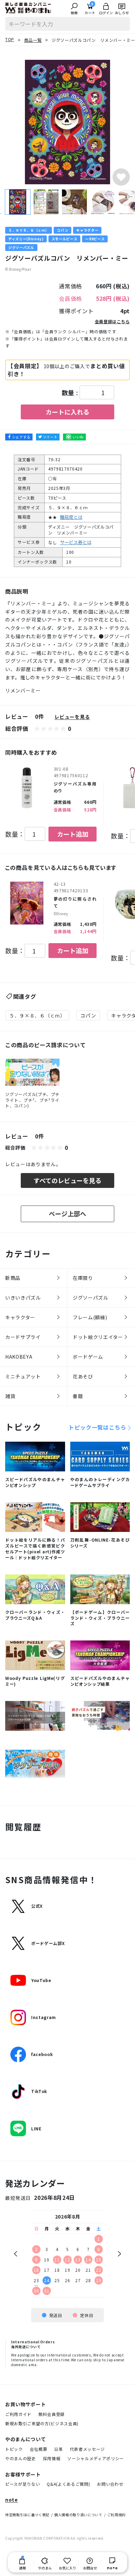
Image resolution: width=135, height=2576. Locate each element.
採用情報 (52, 2458)
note (12, 2500)
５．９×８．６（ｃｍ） (37, 1015)
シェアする (21, 437)
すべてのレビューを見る (67, 1180)
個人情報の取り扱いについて (78, 2515)
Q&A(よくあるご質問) (68, 2484)
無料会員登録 (52, 2414)
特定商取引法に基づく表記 (27, 2515)
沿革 (58, 2449)
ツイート (50, 437)
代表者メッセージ (87, 2449)
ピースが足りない (22, 2484)
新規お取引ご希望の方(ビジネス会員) (42, 2423)
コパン (88, 1015)
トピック (14, 2449)
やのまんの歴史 (21, 2458)
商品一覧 (33, 40)
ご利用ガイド (18, 2414)
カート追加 (73, 834)
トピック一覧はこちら (97, 1427)
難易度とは (71, 517)
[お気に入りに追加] (121, 177)
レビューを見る (72, 717)
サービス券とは (76, 542)
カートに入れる (67, 412)
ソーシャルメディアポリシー (96, 2458)
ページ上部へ (67, 1213)
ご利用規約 (116, 2515)
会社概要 (39, 2449)
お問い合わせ (110, 2484)
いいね (78, 437)
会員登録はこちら (112, 321)
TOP (10, 39)
